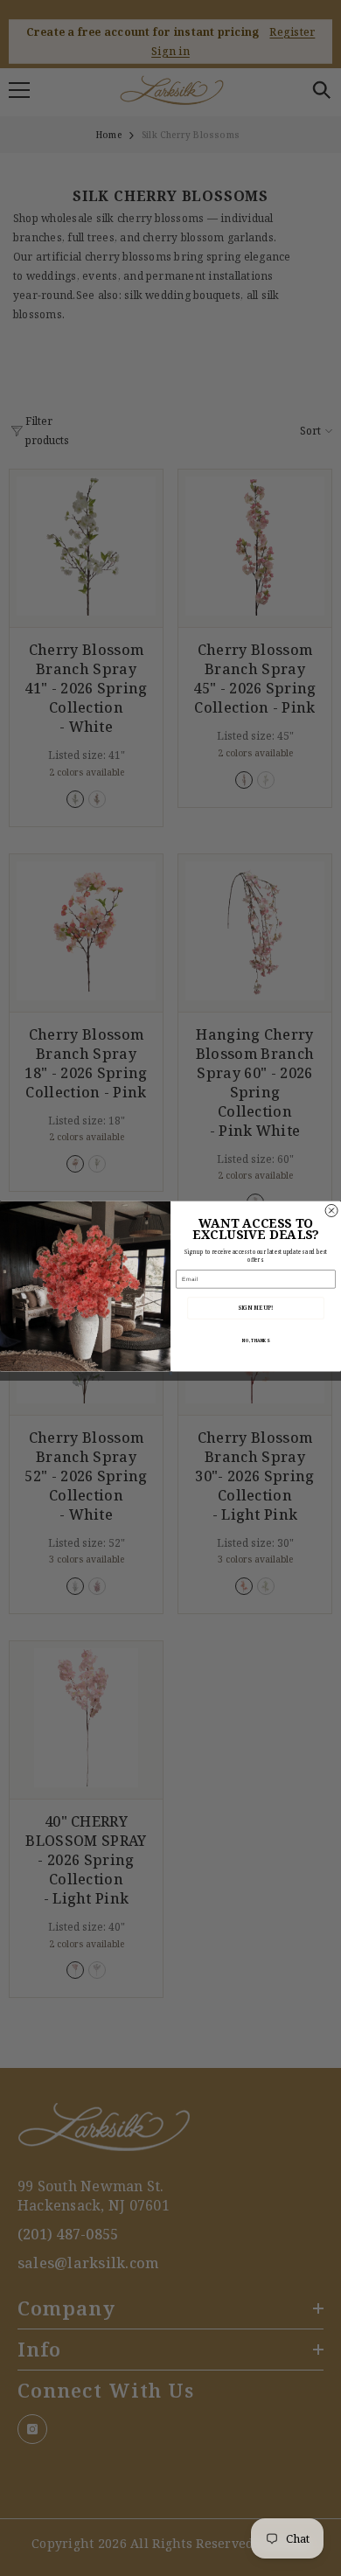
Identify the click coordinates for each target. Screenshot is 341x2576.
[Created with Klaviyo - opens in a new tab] (170, 1374)
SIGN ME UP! (256, 1309)
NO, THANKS (255, 1341)
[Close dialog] (331, 1210)
